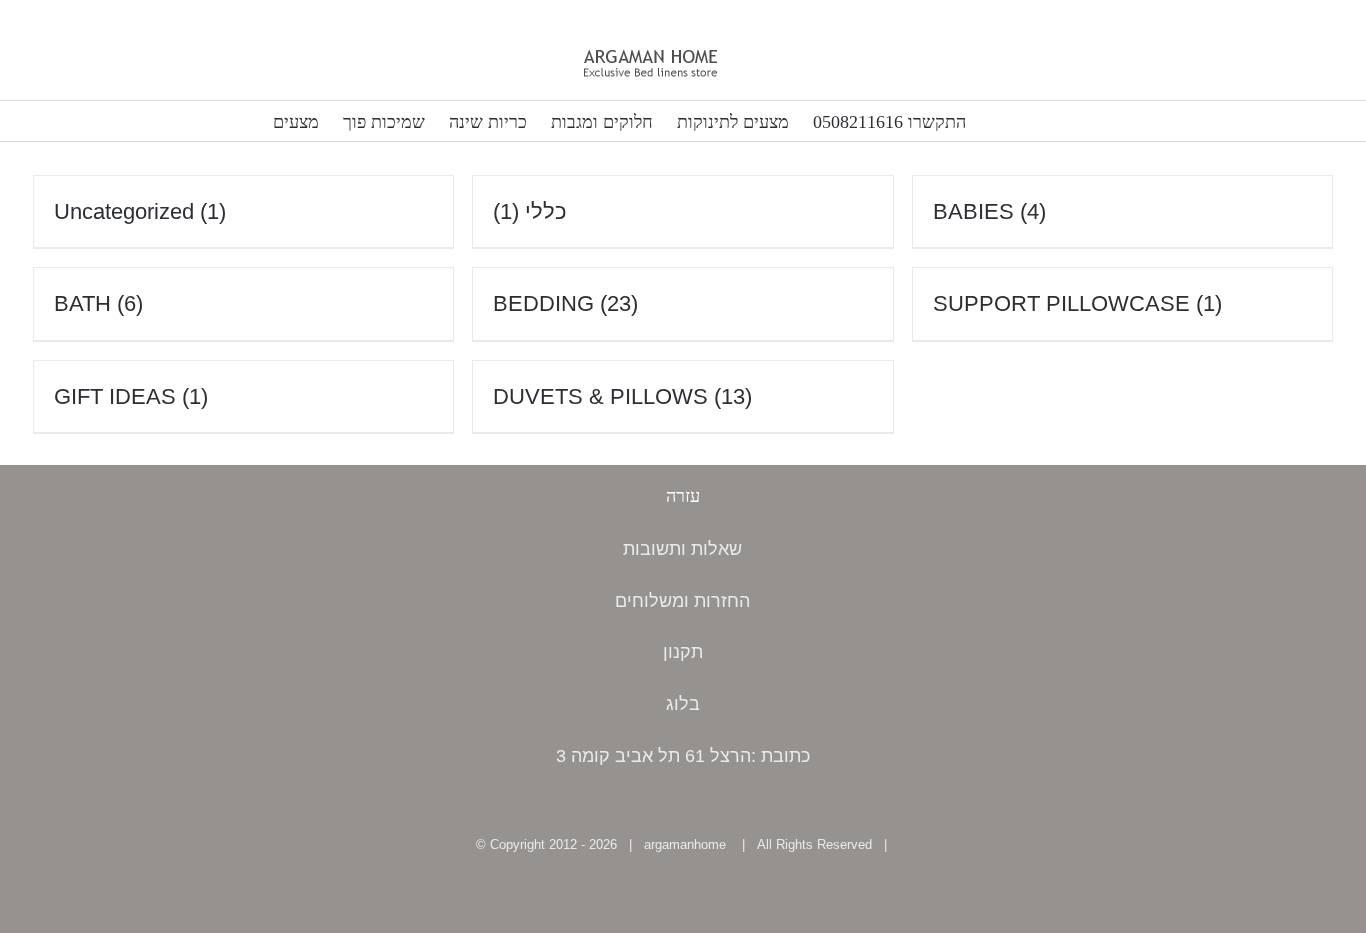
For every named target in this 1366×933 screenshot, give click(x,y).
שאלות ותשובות (682, 549)
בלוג (683, 704)
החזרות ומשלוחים (682, 601)
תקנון (683, 652)
